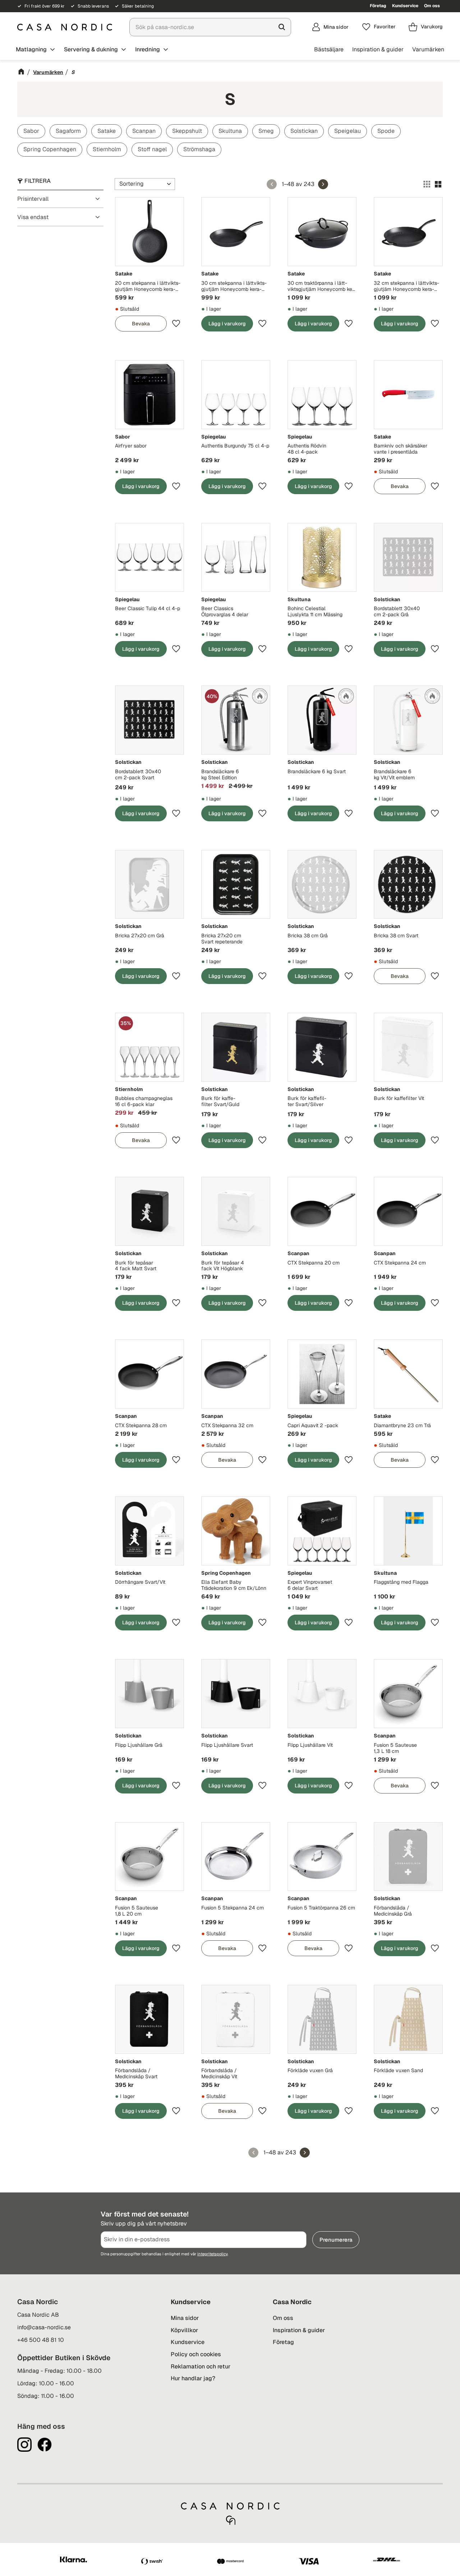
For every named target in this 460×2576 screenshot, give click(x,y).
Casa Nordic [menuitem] (292, 2302)
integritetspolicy (212, 2254)
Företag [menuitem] (378, 6)
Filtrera (38, 181)
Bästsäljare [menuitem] (329, 49)
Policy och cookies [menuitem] (196, 2354)
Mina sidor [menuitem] (185, 2318)
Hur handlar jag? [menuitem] (193, 2378)
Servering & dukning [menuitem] (91, 49)
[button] (379, 27)
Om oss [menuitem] (432, 6)
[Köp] (227, 324)
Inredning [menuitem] (148, 49)
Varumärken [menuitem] (428, 49)
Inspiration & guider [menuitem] (378, 49)
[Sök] (282, 27)
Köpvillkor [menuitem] (184, 2330)
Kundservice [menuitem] (405, 6)
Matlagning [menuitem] (31, 49)
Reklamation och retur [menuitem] (201, 2366)
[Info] (141, 324)
